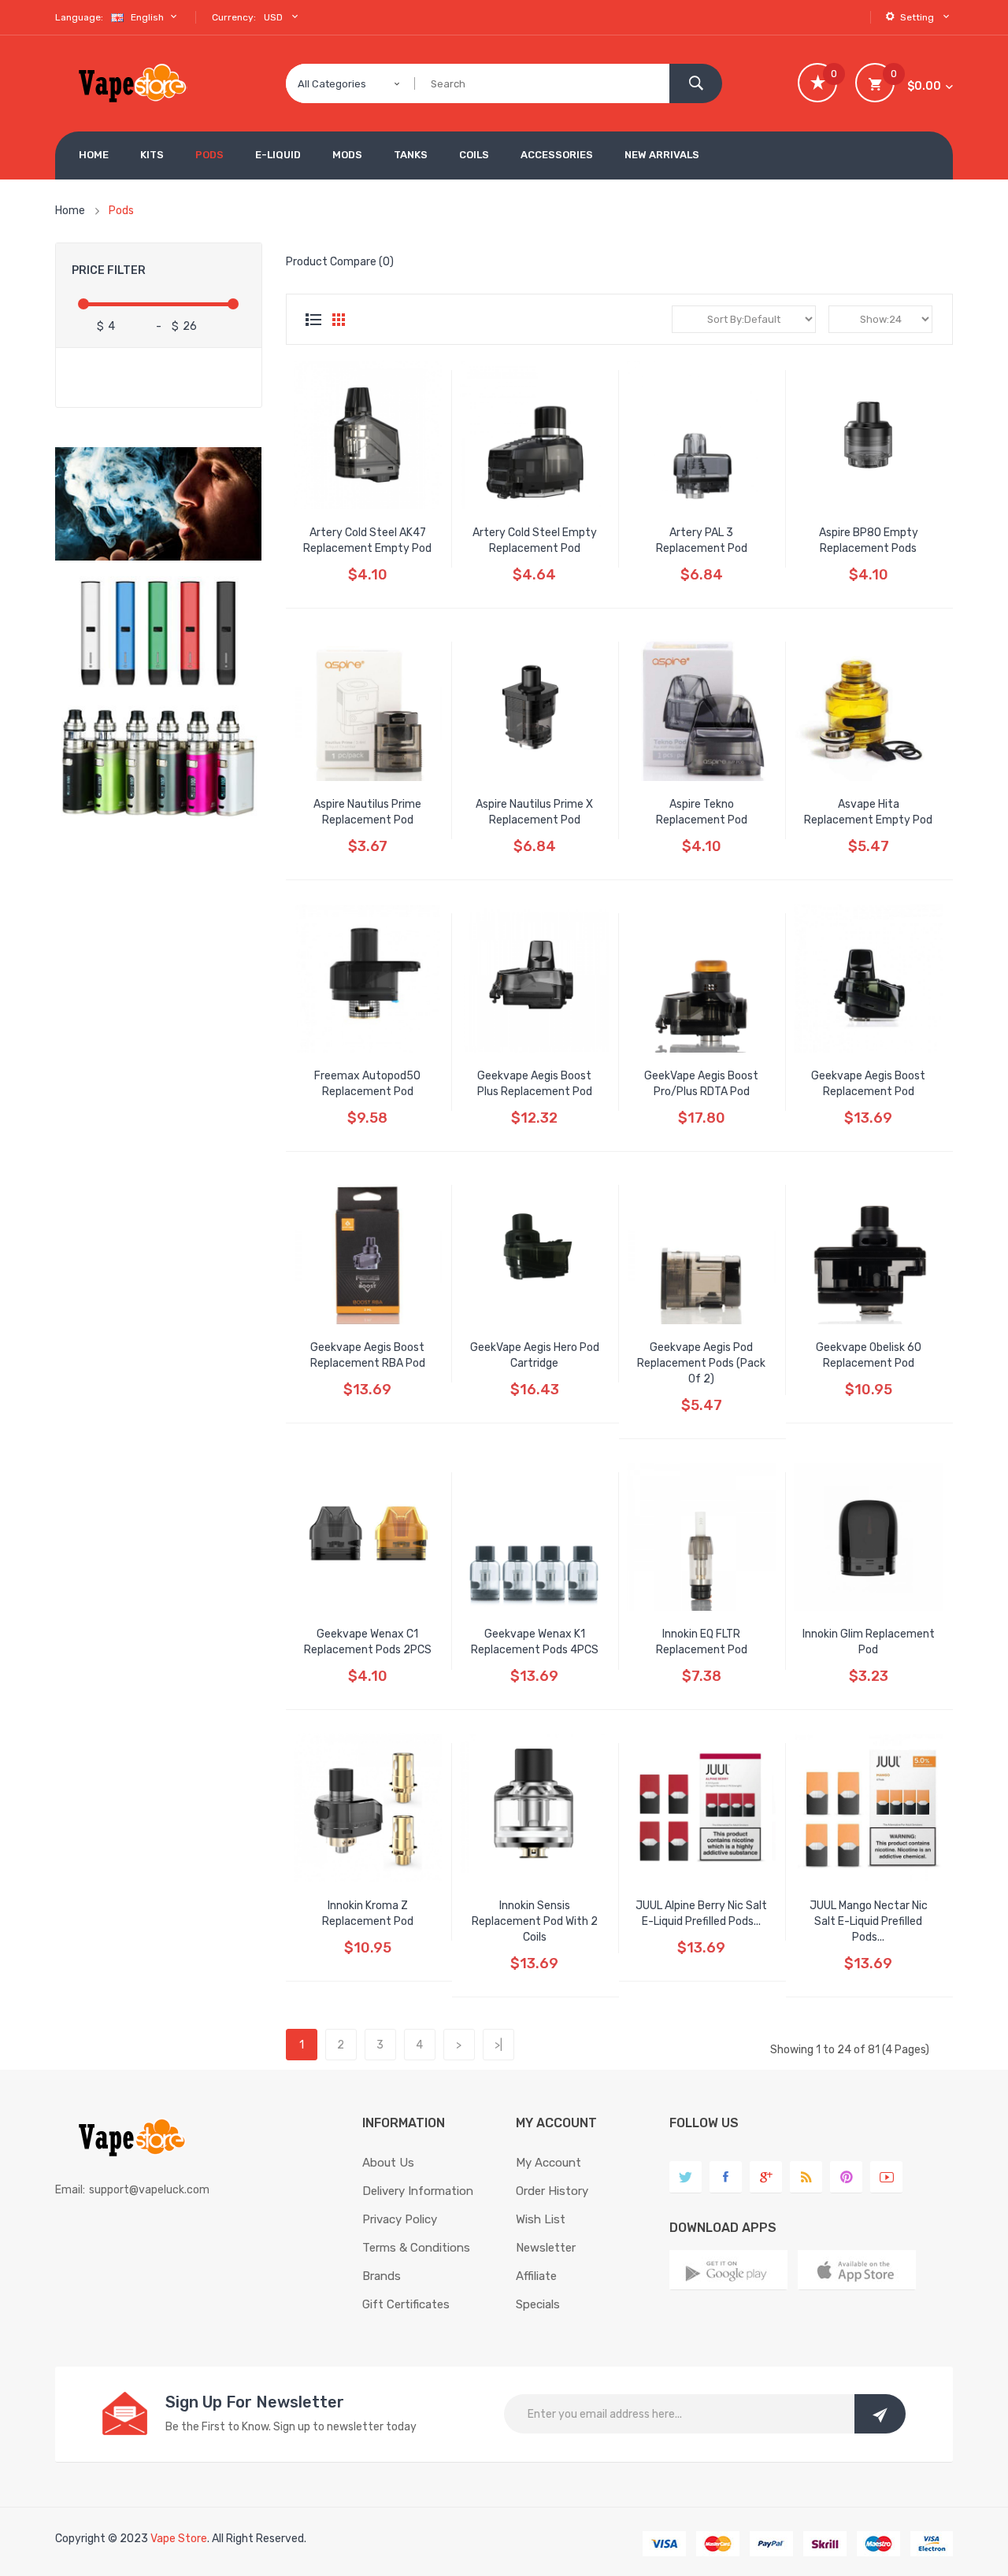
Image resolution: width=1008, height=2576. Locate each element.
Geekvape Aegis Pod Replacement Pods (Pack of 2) (701, 1363)
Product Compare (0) (340, 262)
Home (70, 211)
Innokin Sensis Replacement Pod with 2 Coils (535, 1921)
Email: (70, 2190)
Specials (538, 2304)
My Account (548, 2163)
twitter (686, 2177)
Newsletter (546, 2248)
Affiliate (536, 2276)
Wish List (541, 2219)
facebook (726, 2177)
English (148, 17)
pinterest (846, 2177)
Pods (121, 211)
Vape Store (179, 2539)
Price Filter (109, 270)
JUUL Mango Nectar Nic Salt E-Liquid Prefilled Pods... (869, 1921)
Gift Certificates (406, 2304)
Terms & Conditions (416, 2248)
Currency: (234, 17)
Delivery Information (418, 2191)
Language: (79, 17)
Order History (552, 2191)
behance (806, 2177)
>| (498, 2045)
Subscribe (880, 2414)
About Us (388, 2163)
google (766, 2177)
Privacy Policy (400, 2219)
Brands (382, 2276)
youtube (886, 2177)
